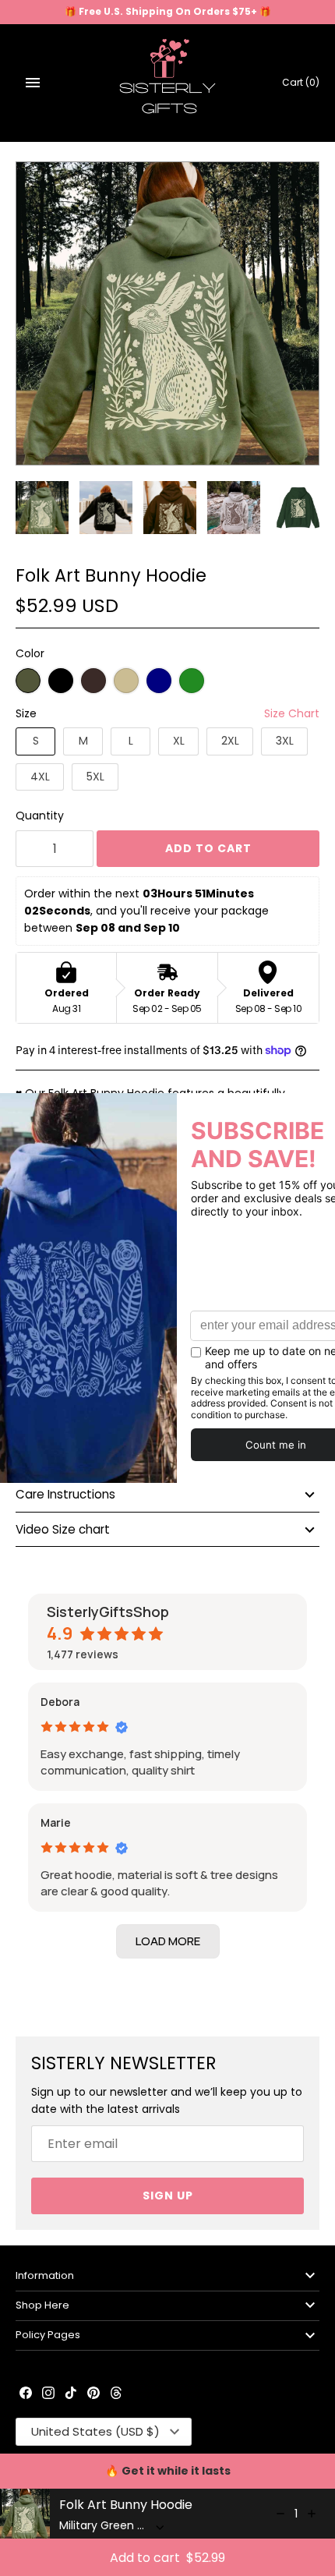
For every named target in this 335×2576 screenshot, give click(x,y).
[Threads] (116, 2394)
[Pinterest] (93, 2394)
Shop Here (42, 2305)
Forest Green (192, 681)
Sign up (168, 2196)
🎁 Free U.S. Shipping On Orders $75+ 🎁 (168, 12)
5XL (95, 777)
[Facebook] (26, 2394)
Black (61, 681)
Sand (126, 681)
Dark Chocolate (93, 681)
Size (26, 713)
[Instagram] (48, 2394)
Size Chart (292, 713)
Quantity (40, 816)
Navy (159, 681)
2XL (230, 741)
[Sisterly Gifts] (168, 83)
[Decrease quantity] (280, 2514)
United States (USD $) (95, 2431)
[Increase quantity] (312, 2514)
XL (179, 741)
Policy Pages (48, 2335)
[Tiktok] (71, 2394)
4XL (40, 777)
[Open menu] (33, 83)
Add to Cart (208, 848)
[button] (168, 1941)
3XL (285, 741)
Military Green (28, 681)
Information (45, 2275)
